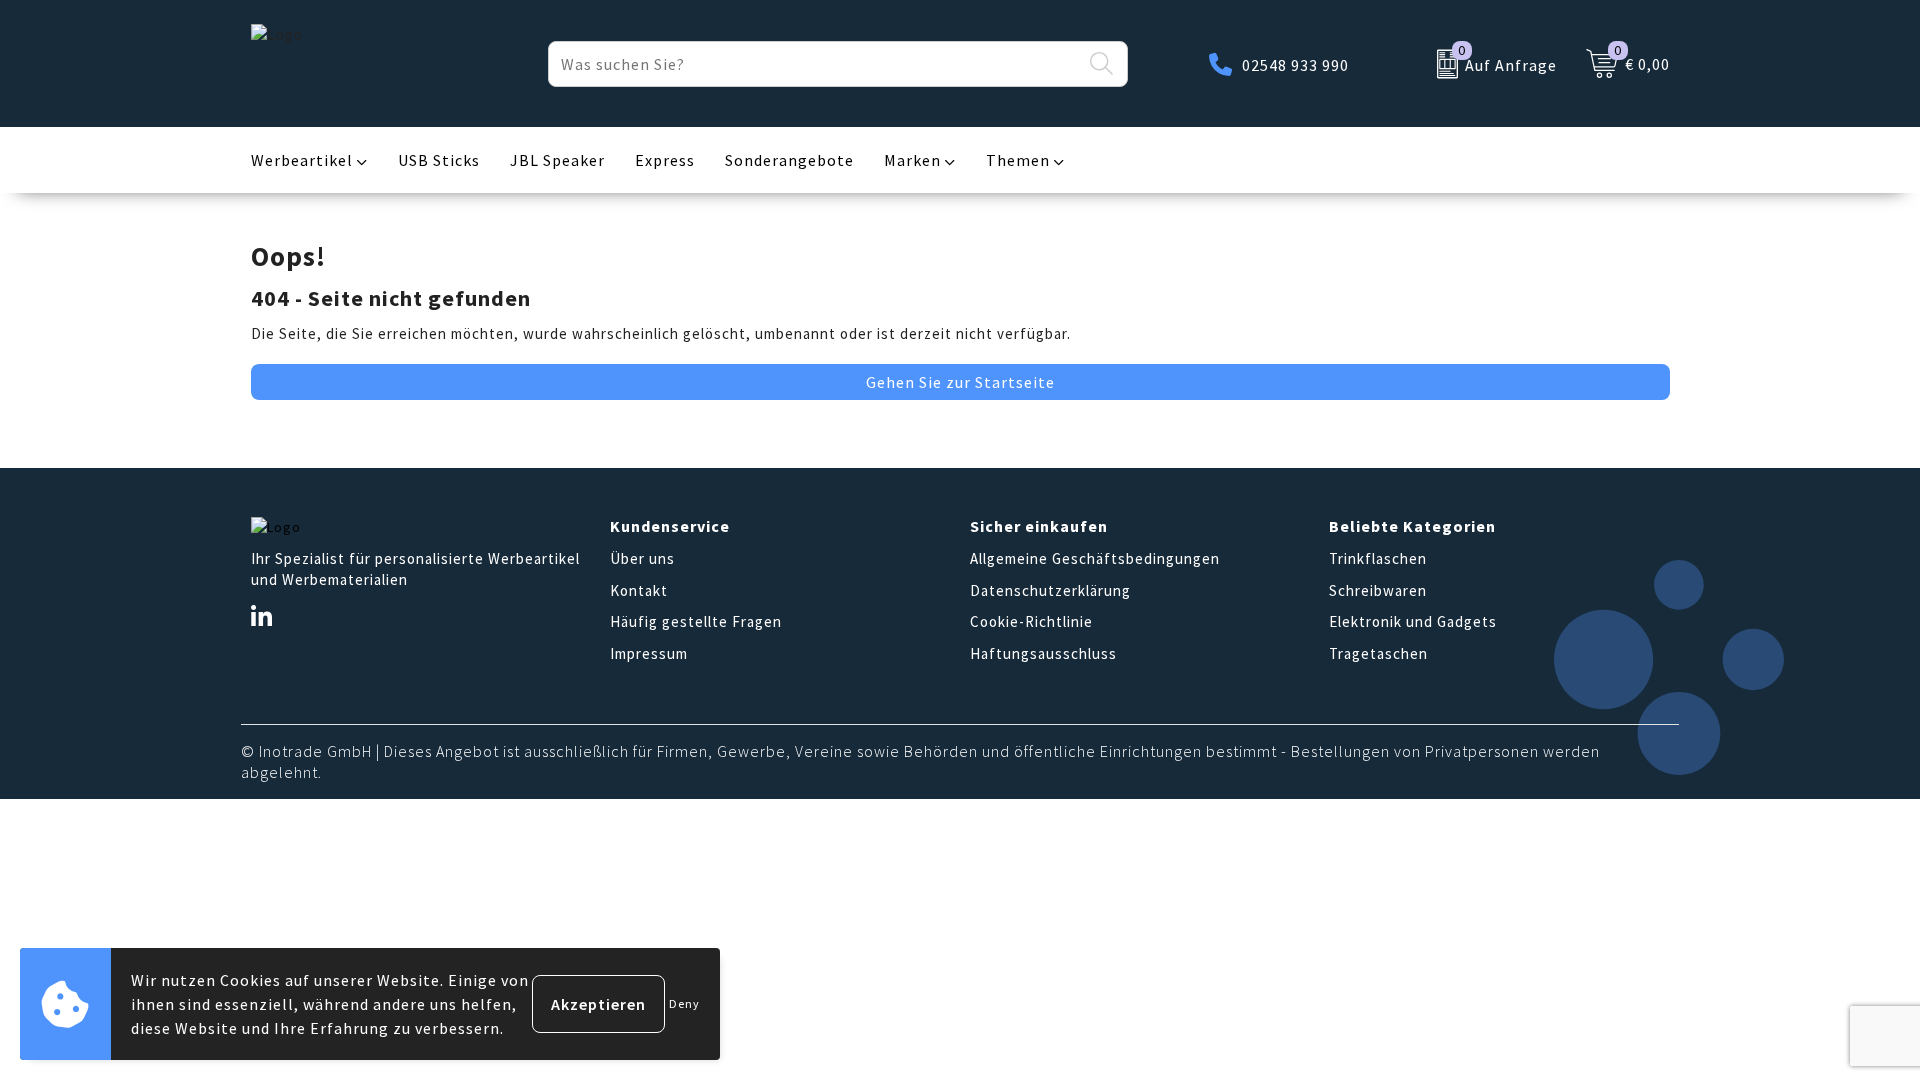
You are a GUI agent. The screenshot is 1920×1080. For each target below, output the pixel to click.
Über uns (642, 558)
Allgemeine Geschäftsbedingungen (1095, 558)
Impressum (649, 653)
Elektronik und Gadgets (1413, 621)
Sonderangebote (789, 160)
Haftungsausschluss (1043, 653)
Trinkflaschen (1378, 558)
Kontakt (639, 590)
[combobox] (815, 64)
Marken (912, 160)
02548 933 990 (1295, 65)
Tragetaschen (1378, 653)
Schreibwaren (1378, 590)
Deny (684, 1003)
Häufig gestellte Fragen (696, 621)
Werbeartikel (302, 160)
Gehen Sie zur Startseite (960, 382)
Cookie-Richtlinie (1031, 621)
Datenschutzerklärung (1050, 590)
